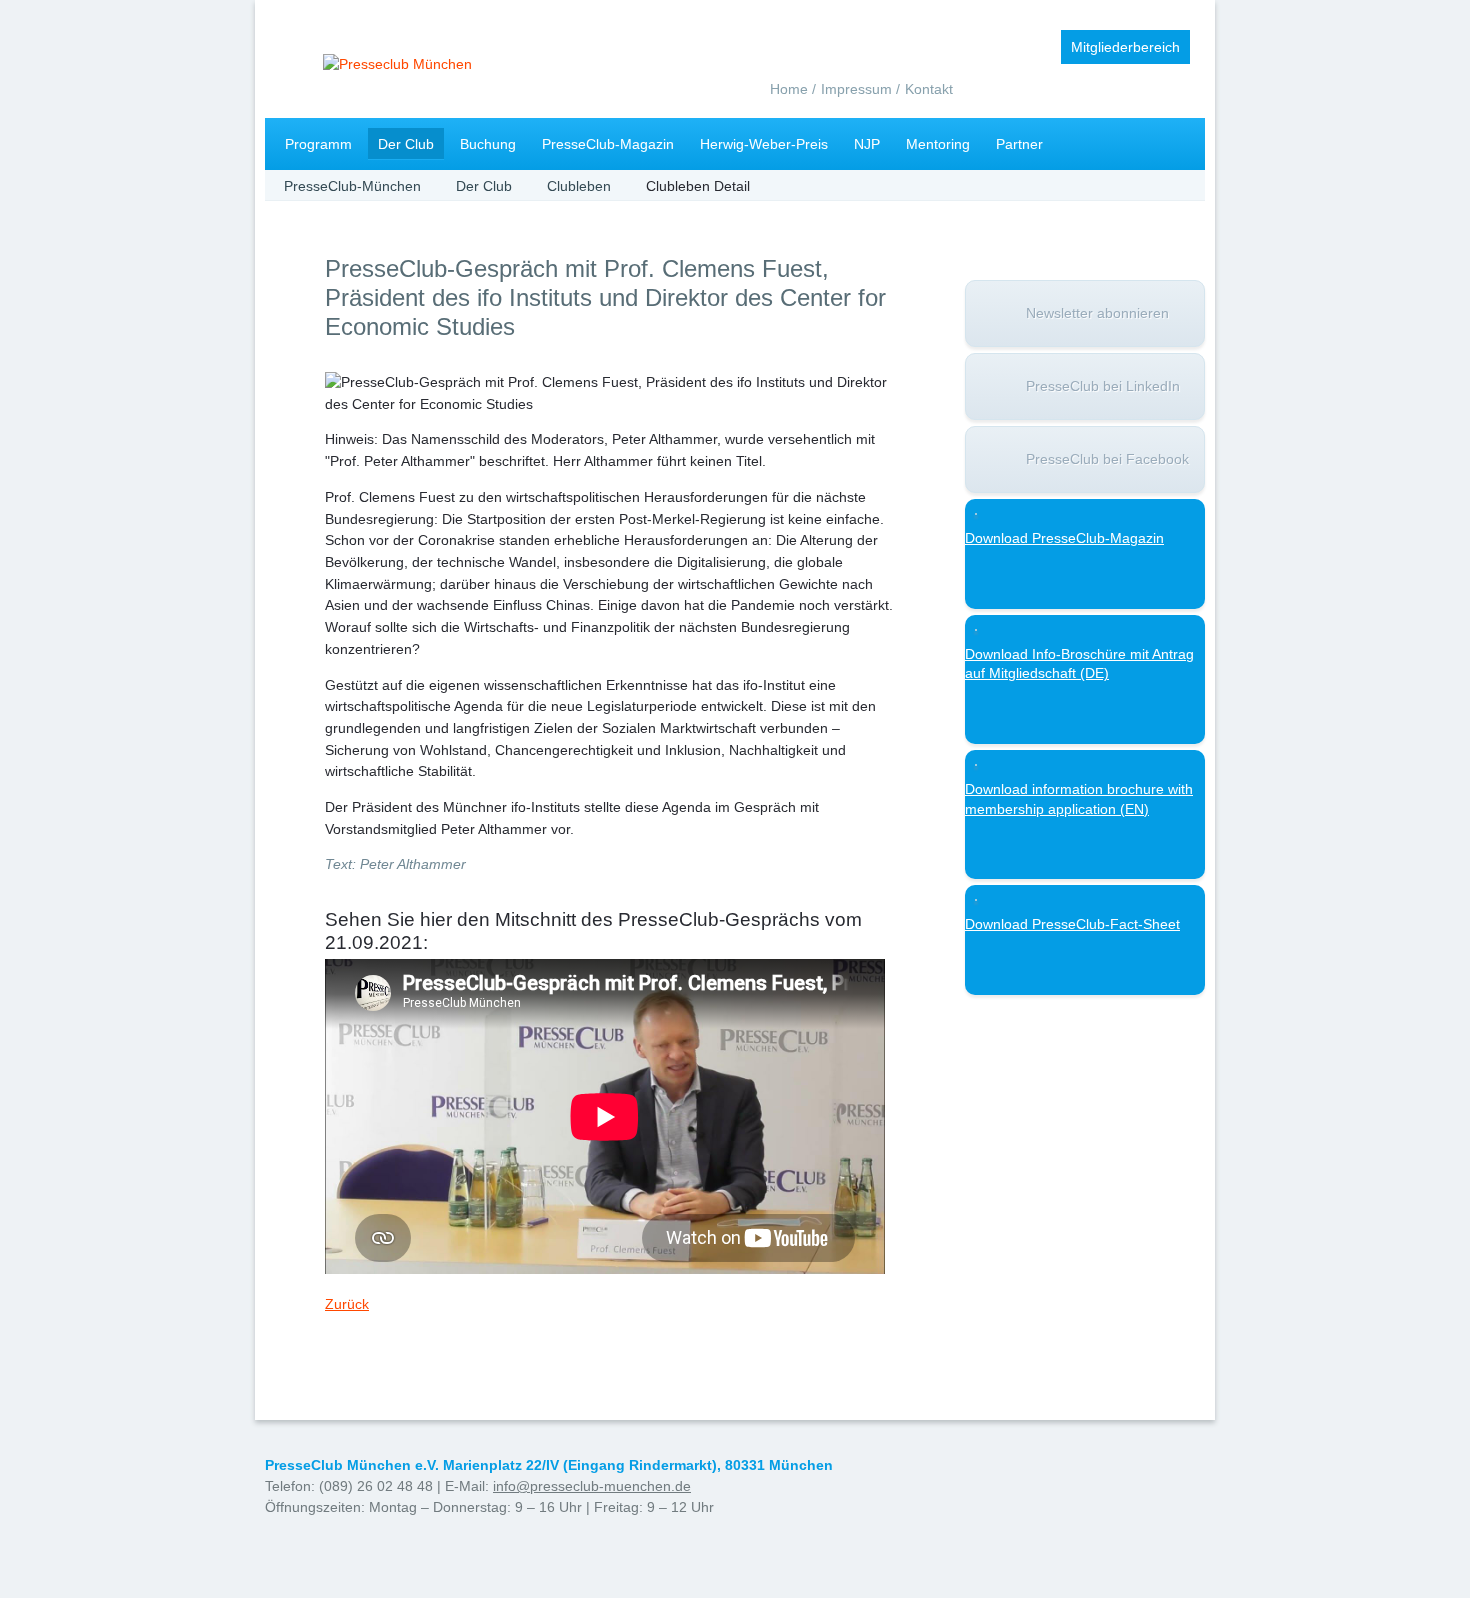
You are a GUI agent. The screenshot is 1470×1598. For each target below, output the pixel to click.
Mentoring (938, 144)
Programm (318, 144)
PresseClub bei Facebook (1107, 459)
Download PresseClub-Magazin (1064, 538)
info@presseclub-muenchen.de (592, 1486)
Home (789, 89)
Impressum (856, 89)
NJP (867, 144)
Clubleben (579, 186)
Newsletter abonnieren (1097, 313)
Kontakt (929, 89)
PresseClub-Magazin (608, 144)
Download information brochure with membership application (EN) (1079, 799)
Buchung (488, 144)
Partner (1019, 144)
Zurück (347, 1304)
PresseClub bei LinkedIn (1103, 386)
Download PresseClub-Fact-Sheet (1072, 924)
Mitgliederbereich (1125, 47)
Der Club (406, 144)
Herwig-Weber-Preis (764, 144)
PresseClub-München (352, 186)
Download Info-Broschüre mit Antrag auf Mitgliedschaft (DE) (1079, 664)
